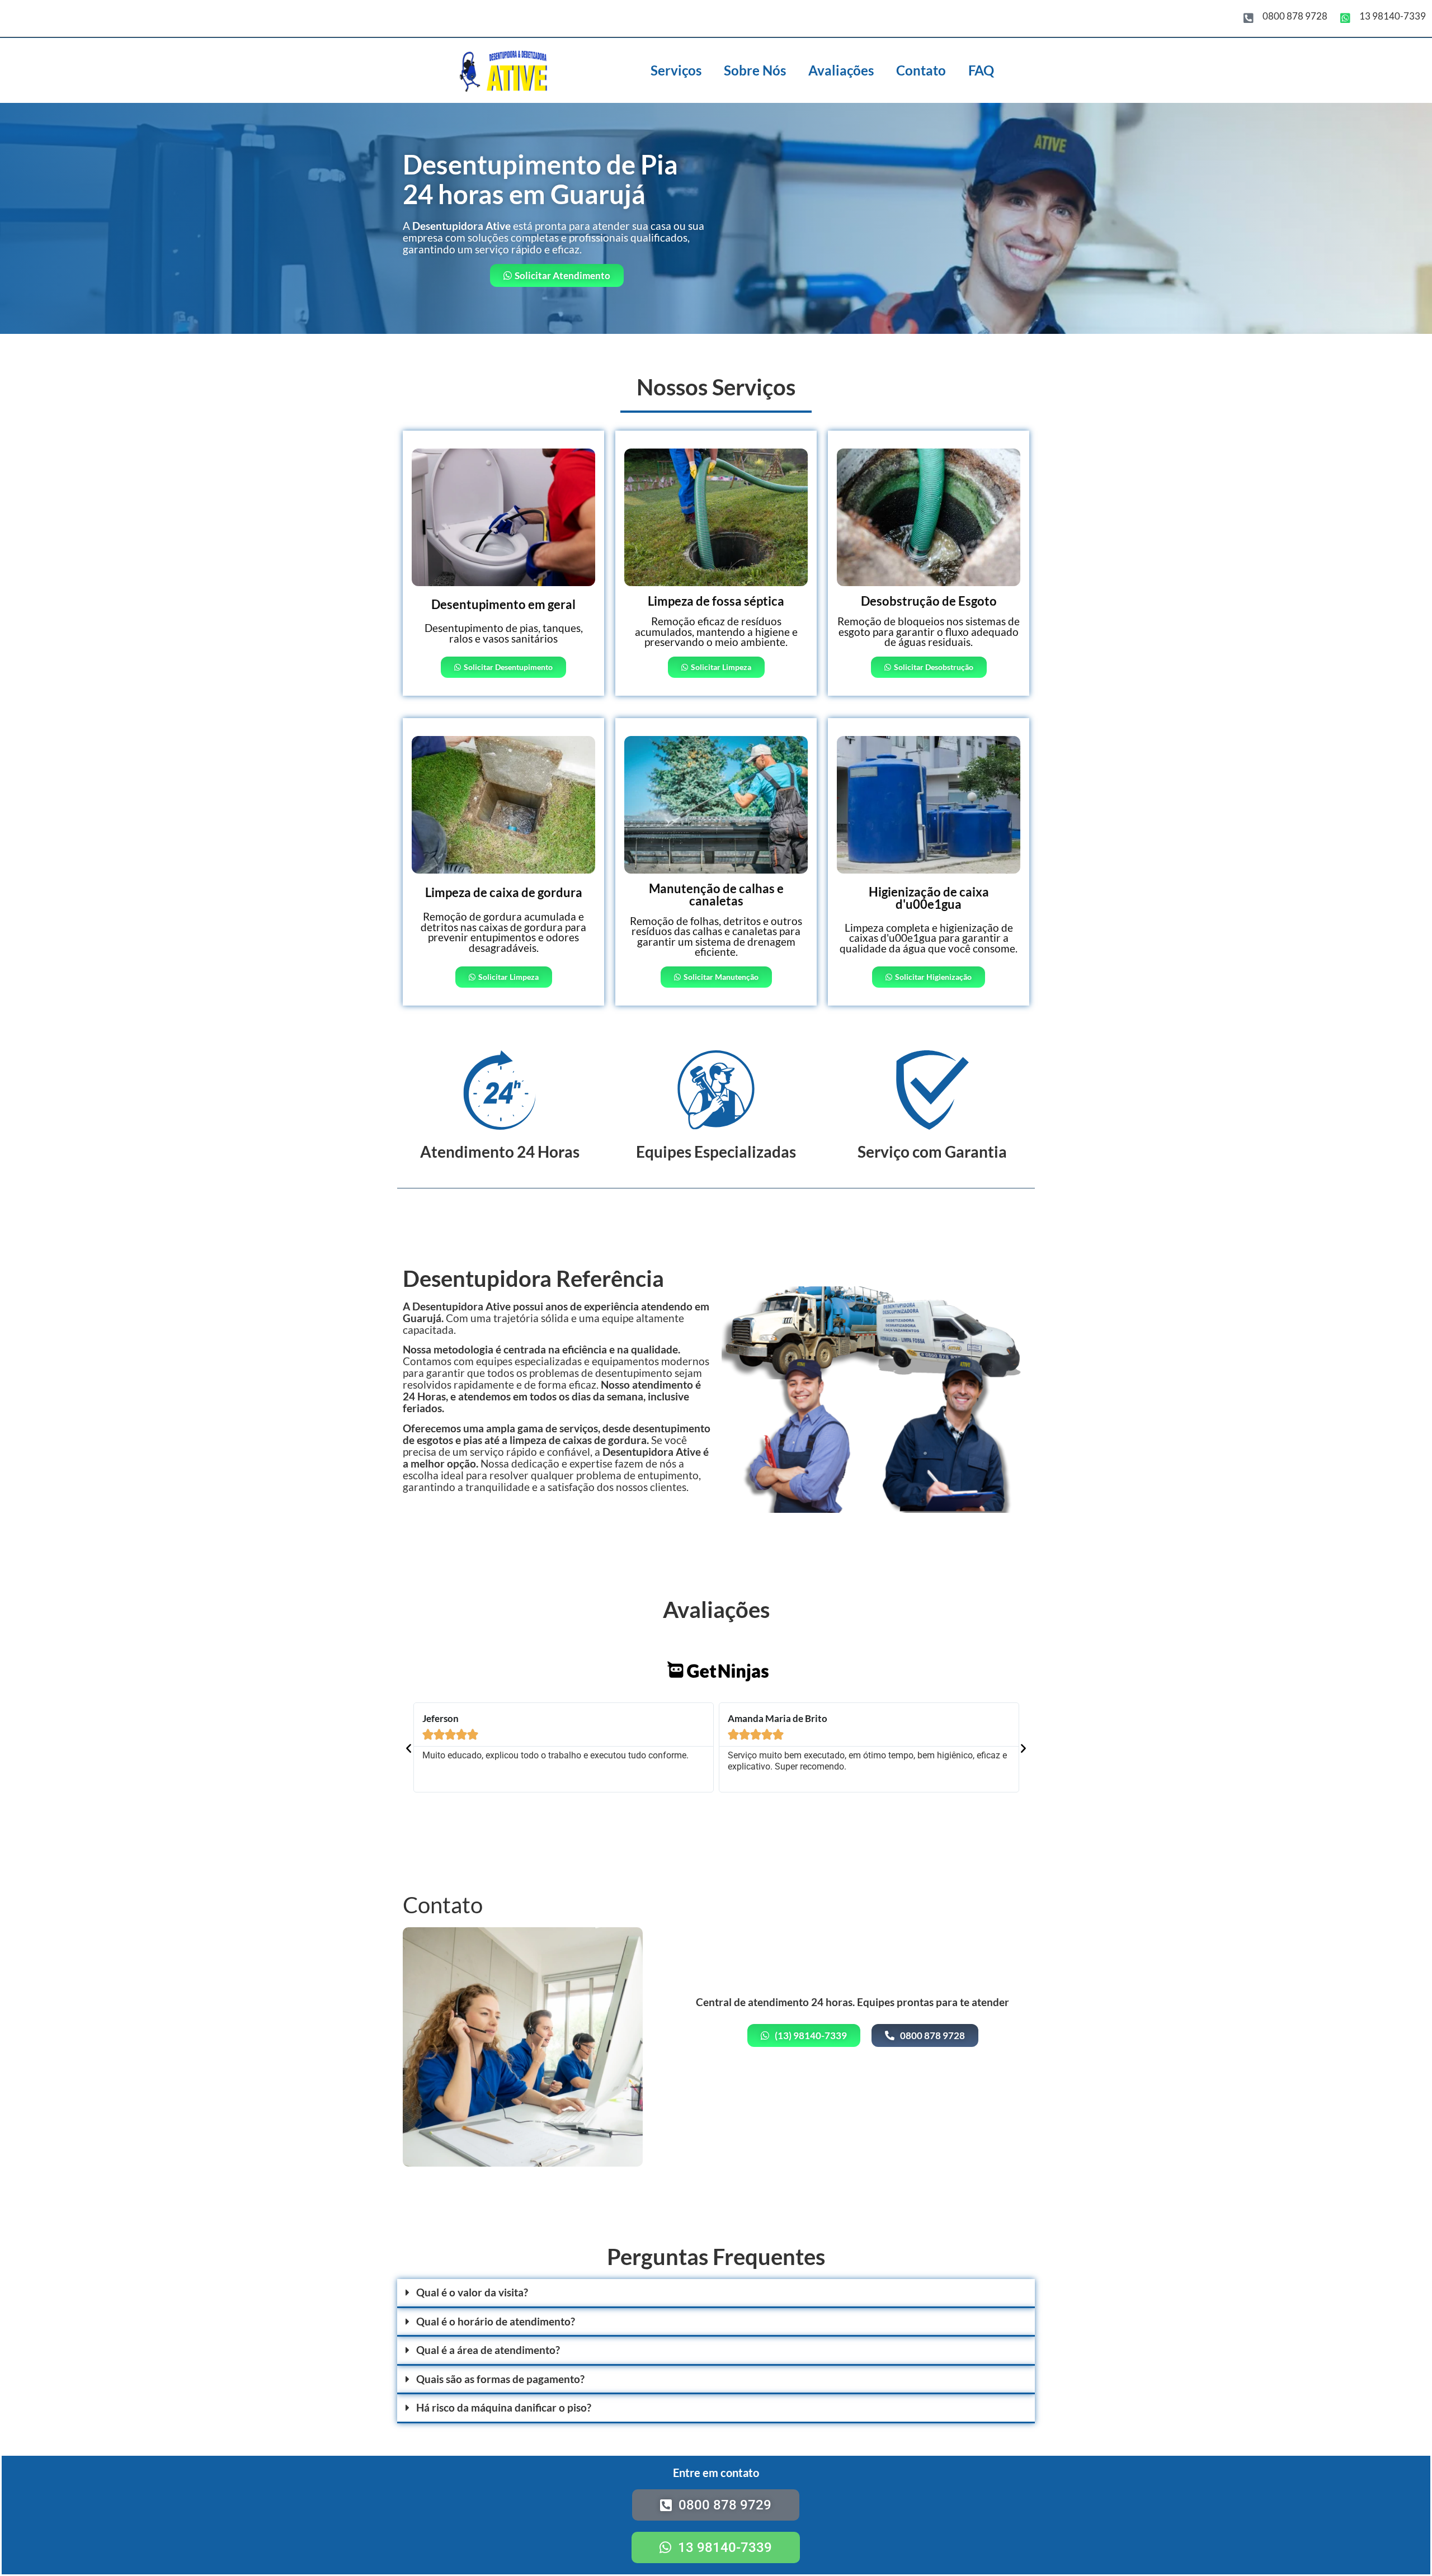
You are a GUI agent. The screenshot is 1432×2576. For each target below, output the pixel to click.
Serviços (676, 70)
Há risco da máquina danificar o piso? (504, 2408)
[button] (409, 1747)
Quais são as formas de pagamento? (500, 2379)
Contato (921, 70)
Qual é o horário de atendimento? (496, 2322)
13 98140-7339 (1393, 16)
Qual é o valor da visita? (472, 2292)
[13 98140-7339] (1345, 18)
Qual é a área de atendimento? (488, 2350)
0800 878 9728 (1295, 16)
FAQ (981, 70)
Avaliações (841, 70)
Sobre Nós (755, 70)
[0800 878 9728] (1249, 18)
